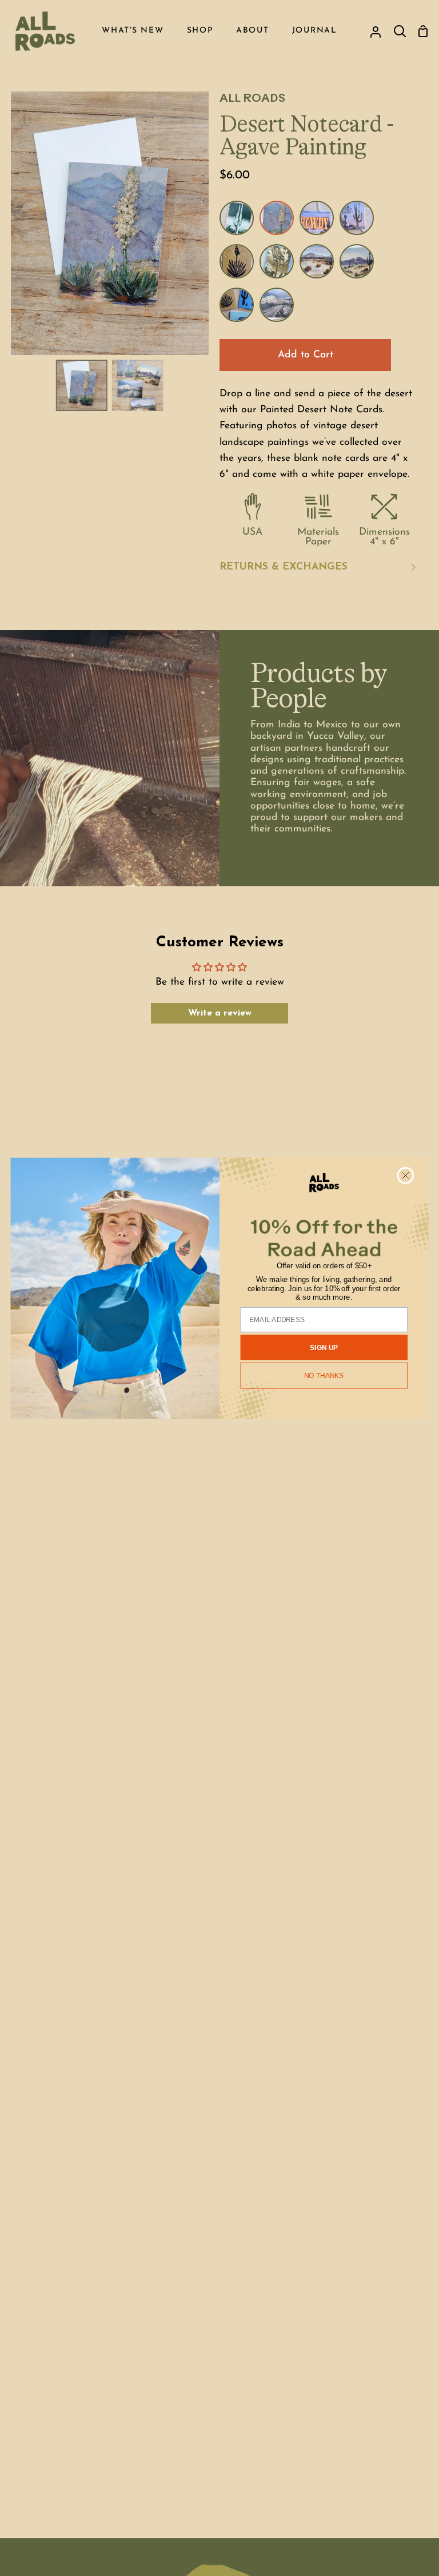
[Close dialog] (406, 1175)
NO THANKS (324, 1375)
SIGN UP (324, 1347)
